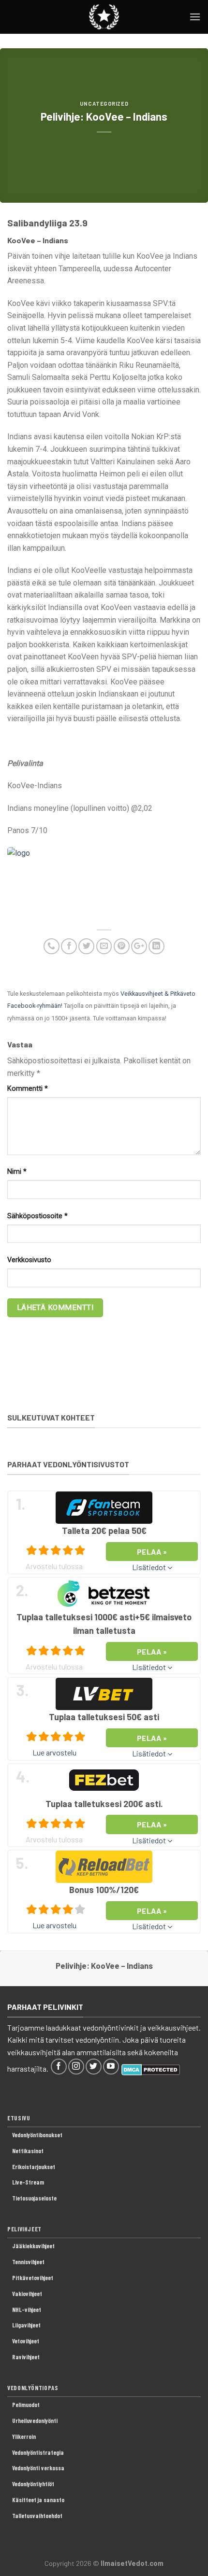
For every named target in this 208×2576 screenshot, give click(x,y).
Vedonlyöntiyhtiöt (33, 2484)
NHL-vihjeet (27, 2310)
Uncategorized (104, 104)
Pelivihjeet (24, 2229)
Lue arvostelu (54, 1752)
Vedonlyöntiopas (33, 2388)
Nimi (17, 1172)
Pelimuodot (26, 2405)
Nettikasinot (28, 2151)
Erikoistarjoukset (34, 2167)
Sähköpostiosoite (37, 1216)
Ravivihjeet (26, 2357)
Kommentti (28, 1089)
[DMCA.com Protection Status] (151, 2068)
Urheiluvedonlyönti (35, 2421)
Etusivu (19, 2118)
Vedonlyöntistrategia (38, 2452)
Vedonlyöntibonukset (37, 2135)
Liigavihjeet (26, 2325)
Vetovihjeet (26, 2341)
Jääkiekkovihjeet (33, 2246)
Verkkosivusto (29, 1260)
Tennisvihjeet (28, 2262)
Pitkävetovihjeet (33, 2278)
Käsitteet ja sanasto (38, 2500)
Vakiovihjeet (27, 2294)
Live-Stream (28, 2182)
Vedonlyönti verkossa (38, 2468)
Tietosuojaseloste (34, 2198)
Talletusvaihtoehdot (37, 2516)
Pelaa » (152, 1552)
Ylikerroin (24, 2437)
